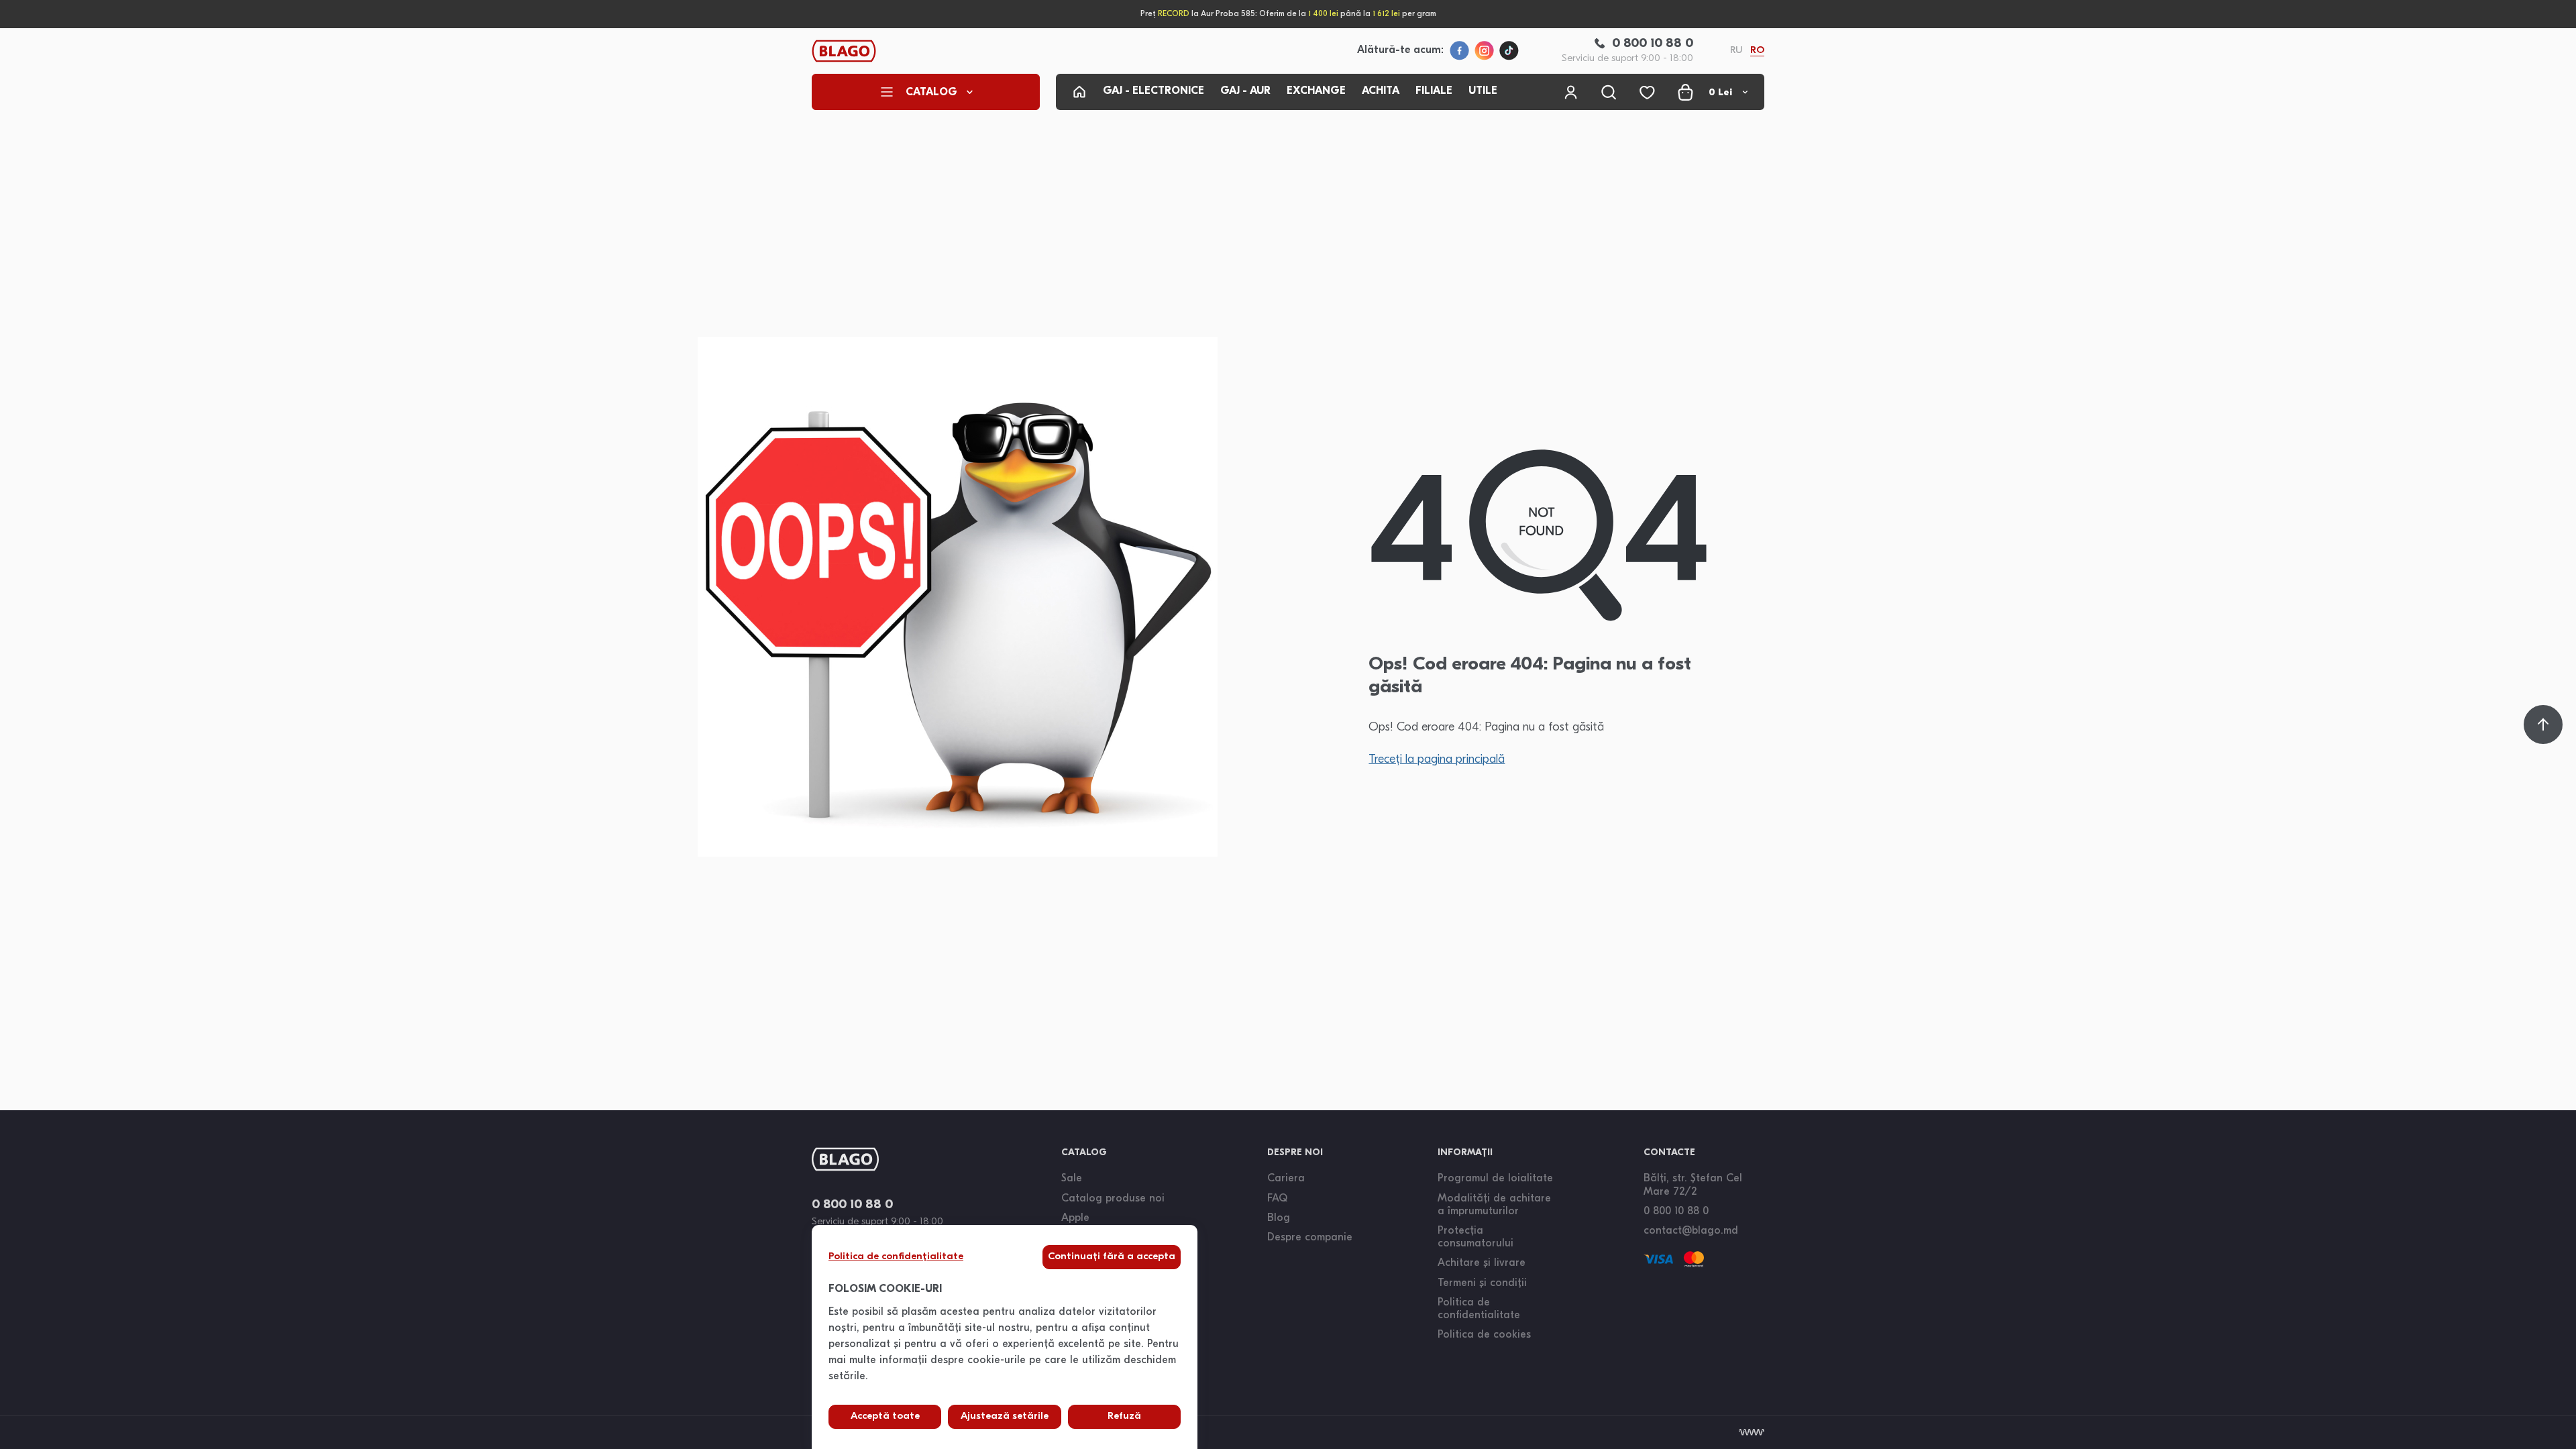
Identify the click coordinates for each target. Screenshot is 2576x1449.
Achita (1381, 91)
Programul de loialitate (1495, 1179)
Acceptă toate (885, 1416)
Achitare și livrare (1482, 1263)
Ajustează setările (1005, 1416)
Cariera (1286, 1179)
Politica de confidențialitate (896, 1257)
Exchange (1316, 91)
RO (1757, 51)
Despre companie (1310, 1238)
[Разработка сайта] (1752, 1432)
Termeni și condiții (1482, 1283)
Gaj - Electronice (1153, 91)
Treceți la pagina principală (1437, 760)
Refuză (1124, 1416)
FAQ (1277, 1199)
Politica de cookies (1484, 1335)
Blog (1279, 1218)
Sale (1072, 1179)
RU (1736, 51)
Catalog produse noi (1113, 1199)
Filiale (1434, 91)
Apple (1075, 1218)
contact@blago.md (1691, 1231)
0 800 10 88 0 (852, 1205)
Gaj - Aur (1245, 91)
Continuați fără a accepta (1112, 1257)
